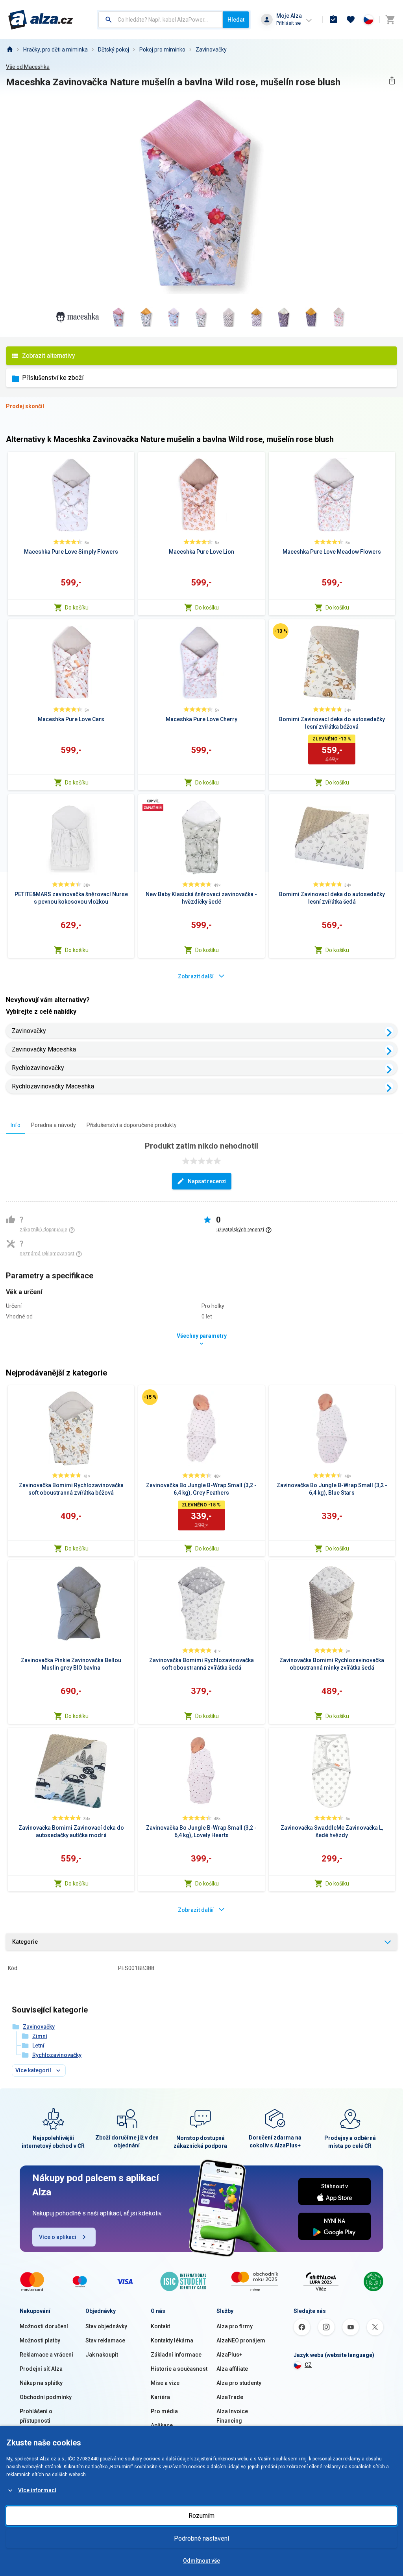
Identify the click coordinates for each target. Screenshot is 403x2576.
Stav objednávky (106, 2326)
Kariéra (160, 2397)
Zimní (40, 2036)
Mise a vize (165, 2383)
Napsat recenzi (207, 1181)
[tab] (16, 1125)
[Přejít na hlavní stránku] (41, 20)
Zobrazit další (196, 976)
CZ (308, 2365)
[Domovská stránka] (9, 50)
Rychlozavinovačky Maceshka (53, 1086)
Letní (38, 2046)
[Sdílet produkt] (392, 80)
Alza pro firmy (235, 2326)
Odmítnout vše (201, 2561)
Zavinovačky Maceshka (44, 1049)
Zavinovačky (211, 50)
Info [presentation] (16, 1125)
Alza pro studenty (239, 2383)
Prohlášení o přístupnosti (36, 2416)
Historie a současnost (179, 2369)
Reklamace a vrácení (46, 2355)
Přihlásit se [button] (288, 23)
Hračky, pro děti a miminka (55, 50)
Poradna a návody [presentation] (54, 1125)
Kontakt (160, 2326)
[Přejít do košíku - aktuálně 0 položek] (390, 20)
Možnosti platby (40, 2340)
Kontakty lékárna (172, 2340)
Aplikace (162, 2425)
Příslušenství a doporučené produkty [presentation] (132, 1125)
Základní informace (176, 2355)
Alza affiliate (232, 2369)
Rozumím (201, 2516)
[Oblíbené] (351, 20)
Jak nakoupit (102, 2355)
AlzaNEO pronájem (241, 2340)
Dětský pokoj (114, 50)
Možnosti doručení (44, 2326)
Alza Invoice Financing (232, 2416)
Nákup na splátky (41, 2383)
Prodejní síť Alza (41, 2369)
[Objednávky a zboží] (333, 20)
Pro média (164, 2411)
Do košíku (77, 608)
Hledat (236, 20)
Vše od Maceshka (28, 67)
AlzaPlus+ (229, 2355)
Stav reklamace (105, 2340)
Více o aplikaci (58, 2237)
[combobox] (161, 20)
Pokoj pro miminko (162, 50)
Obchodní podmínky (46, 2397)
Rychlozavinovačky (38, 1068)
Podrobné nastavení (201, 2538)
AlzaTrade (230, 2397)
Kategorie (25, 1942)
